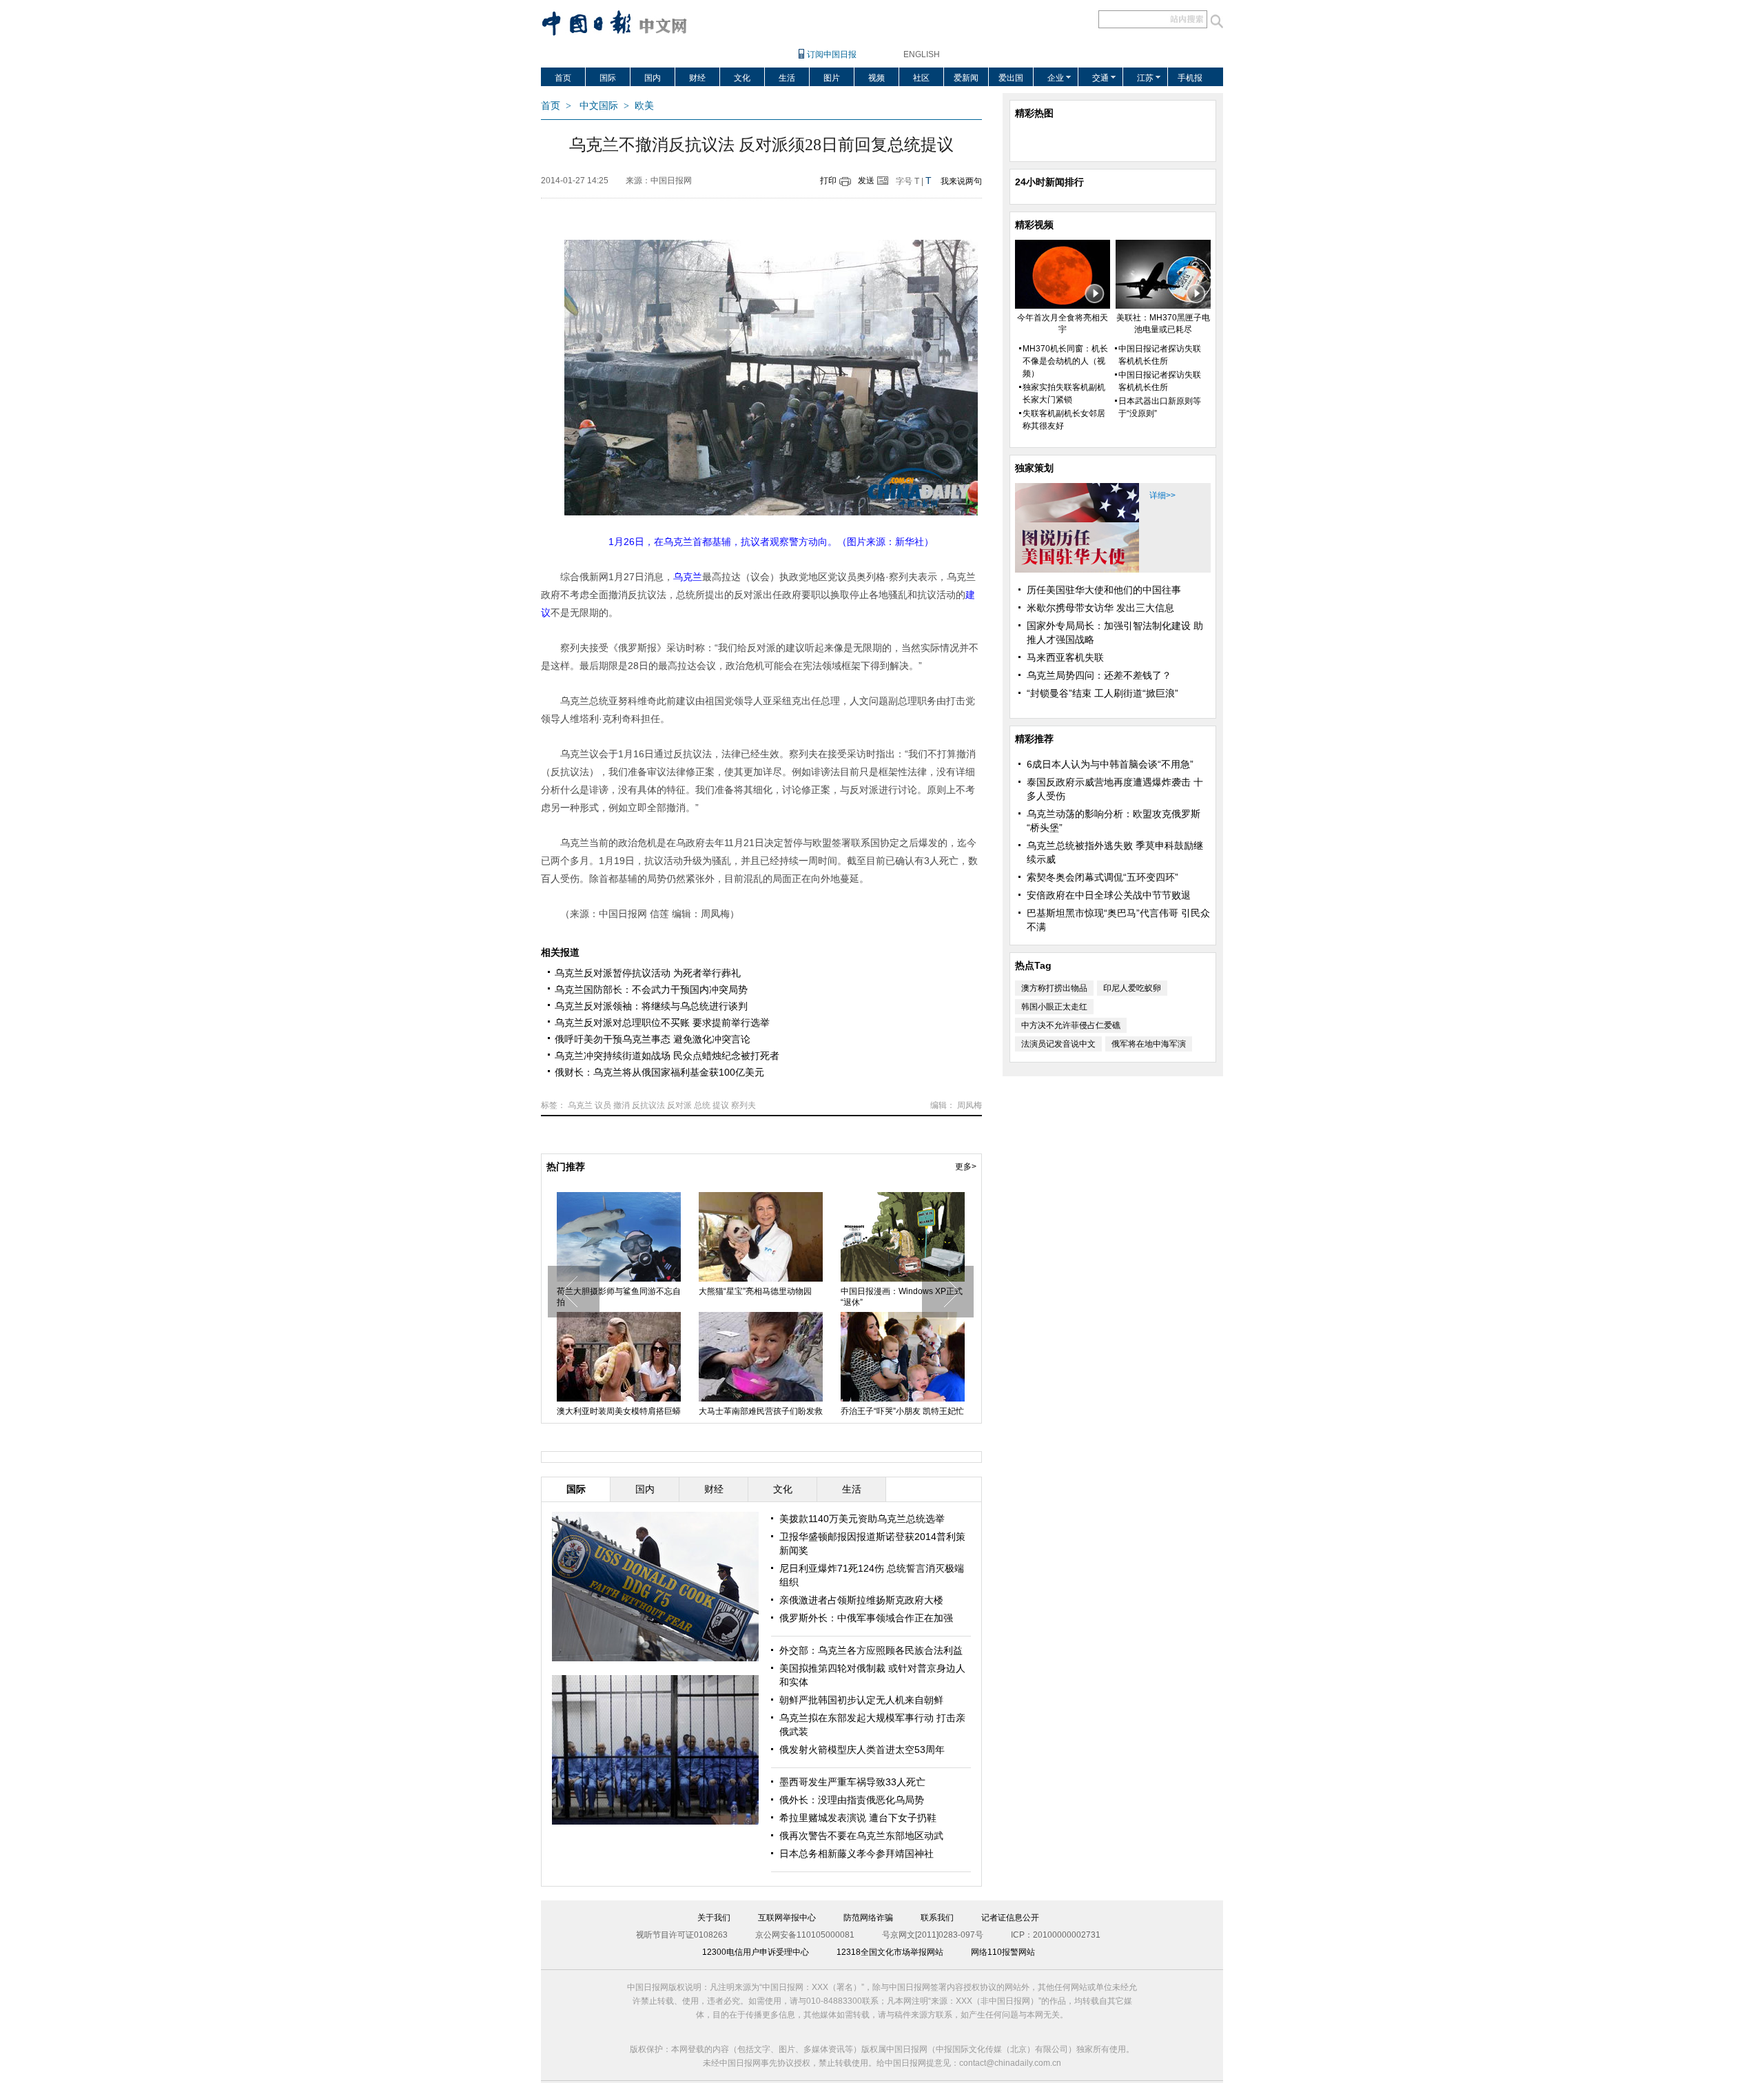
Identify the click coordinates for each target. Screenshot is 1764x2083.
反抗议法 (648, 1105)
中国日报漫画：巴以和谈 (886, 1291)
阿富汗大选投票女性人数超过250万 (618, 1297)
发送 (866, 181)
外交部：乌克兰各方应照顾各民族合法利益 (871, 1650)
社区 (921, 78)
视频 (876, 78)
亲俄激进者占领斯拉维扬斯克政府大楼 (861, 1600)
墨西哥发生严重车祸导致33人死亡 (852, 1782)
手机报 (1190, 78)
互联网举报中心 (787, 1918)
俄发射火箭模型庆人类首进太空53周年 (862, 1749)
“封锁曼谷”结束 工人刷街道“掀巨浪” (1102, 693)
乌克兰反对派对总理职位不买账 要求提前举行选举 (662, 1023)
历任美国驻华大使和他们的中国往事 (1104, 590)
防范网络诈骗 (868, 1918)
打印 (828, 181)
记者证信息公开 (1010, 1918)
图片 (832, 78)
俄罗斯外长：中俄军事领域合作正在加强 (866, 1618)
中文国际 (599, 106)
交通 (1100, 78)
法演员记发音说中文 (1058, 1044)
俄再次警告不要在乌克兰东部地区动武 (861, 1836)
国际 (608, 78)
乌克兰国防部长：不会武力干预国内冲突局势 (651, 989)
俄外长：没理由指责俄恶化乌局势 (852, 1800)
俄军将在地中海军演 (1149, 1044)
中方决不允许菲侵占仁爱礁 (1071, 1025)
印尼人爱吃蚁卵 (1132, 988)
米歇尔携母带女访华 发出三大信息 (1100, 608)
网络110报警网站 (1003, 1952)
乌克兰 (580, 1105)
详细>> (1162, 495)
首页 (563, 78)
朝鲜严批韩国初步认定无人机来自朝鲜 (861, 1700)
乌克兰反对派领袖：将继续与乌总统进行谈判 (651, 1006)
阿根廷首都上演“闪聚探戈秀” (751, 1411)
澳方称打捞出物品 (1054, 988)
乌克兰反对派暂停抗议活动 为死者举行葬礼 (648, 973)
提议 (721, 1105)
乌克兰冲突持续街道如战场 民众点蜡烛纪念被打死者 (667, 1056)
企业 (1056, 78)
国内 (653, 78)
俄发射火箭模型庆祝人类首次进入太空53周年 (761, 1297)
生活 (787, 78)
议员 (603, 1105)
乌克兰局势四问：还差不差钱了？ (1099, 675)
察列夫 (743, 1105)
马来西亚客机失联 (1065, 657)
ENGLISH (922, 54)
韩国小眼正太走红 (1054, 1007)
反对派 (679, 1105)
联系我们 (937, 1918)
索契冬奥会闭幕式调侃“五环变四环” (1102, 877)
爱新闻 (966, 78)
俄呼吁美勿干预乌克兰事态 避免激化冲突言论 (653, 1039)
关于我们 (714, 1918)
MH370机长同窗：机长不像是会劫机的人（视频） (1065, 361)
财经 (697, 78)
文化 (742, 78)
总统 (702, 1105)
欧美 (644, 106)
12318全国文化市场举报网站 (890, 1952)
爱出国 (1011, 78)
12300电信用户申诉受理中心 (756, 1952)
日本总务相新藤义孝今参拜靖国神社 (857, 1854)
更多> (966, 1167)
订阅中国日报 (832, 54)
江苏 (1145, 78)
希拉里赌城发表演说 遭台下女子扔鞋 (858, 1818)
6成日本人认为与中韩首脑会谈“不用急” (1110, 764)
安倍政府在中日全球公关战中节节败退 (1109, 895)
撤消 (622, 1105)
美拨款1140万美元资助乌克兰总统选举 (862, 1519)
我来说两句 (961, 181)
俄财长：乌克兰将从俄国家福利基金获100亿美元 (659, 1072)
